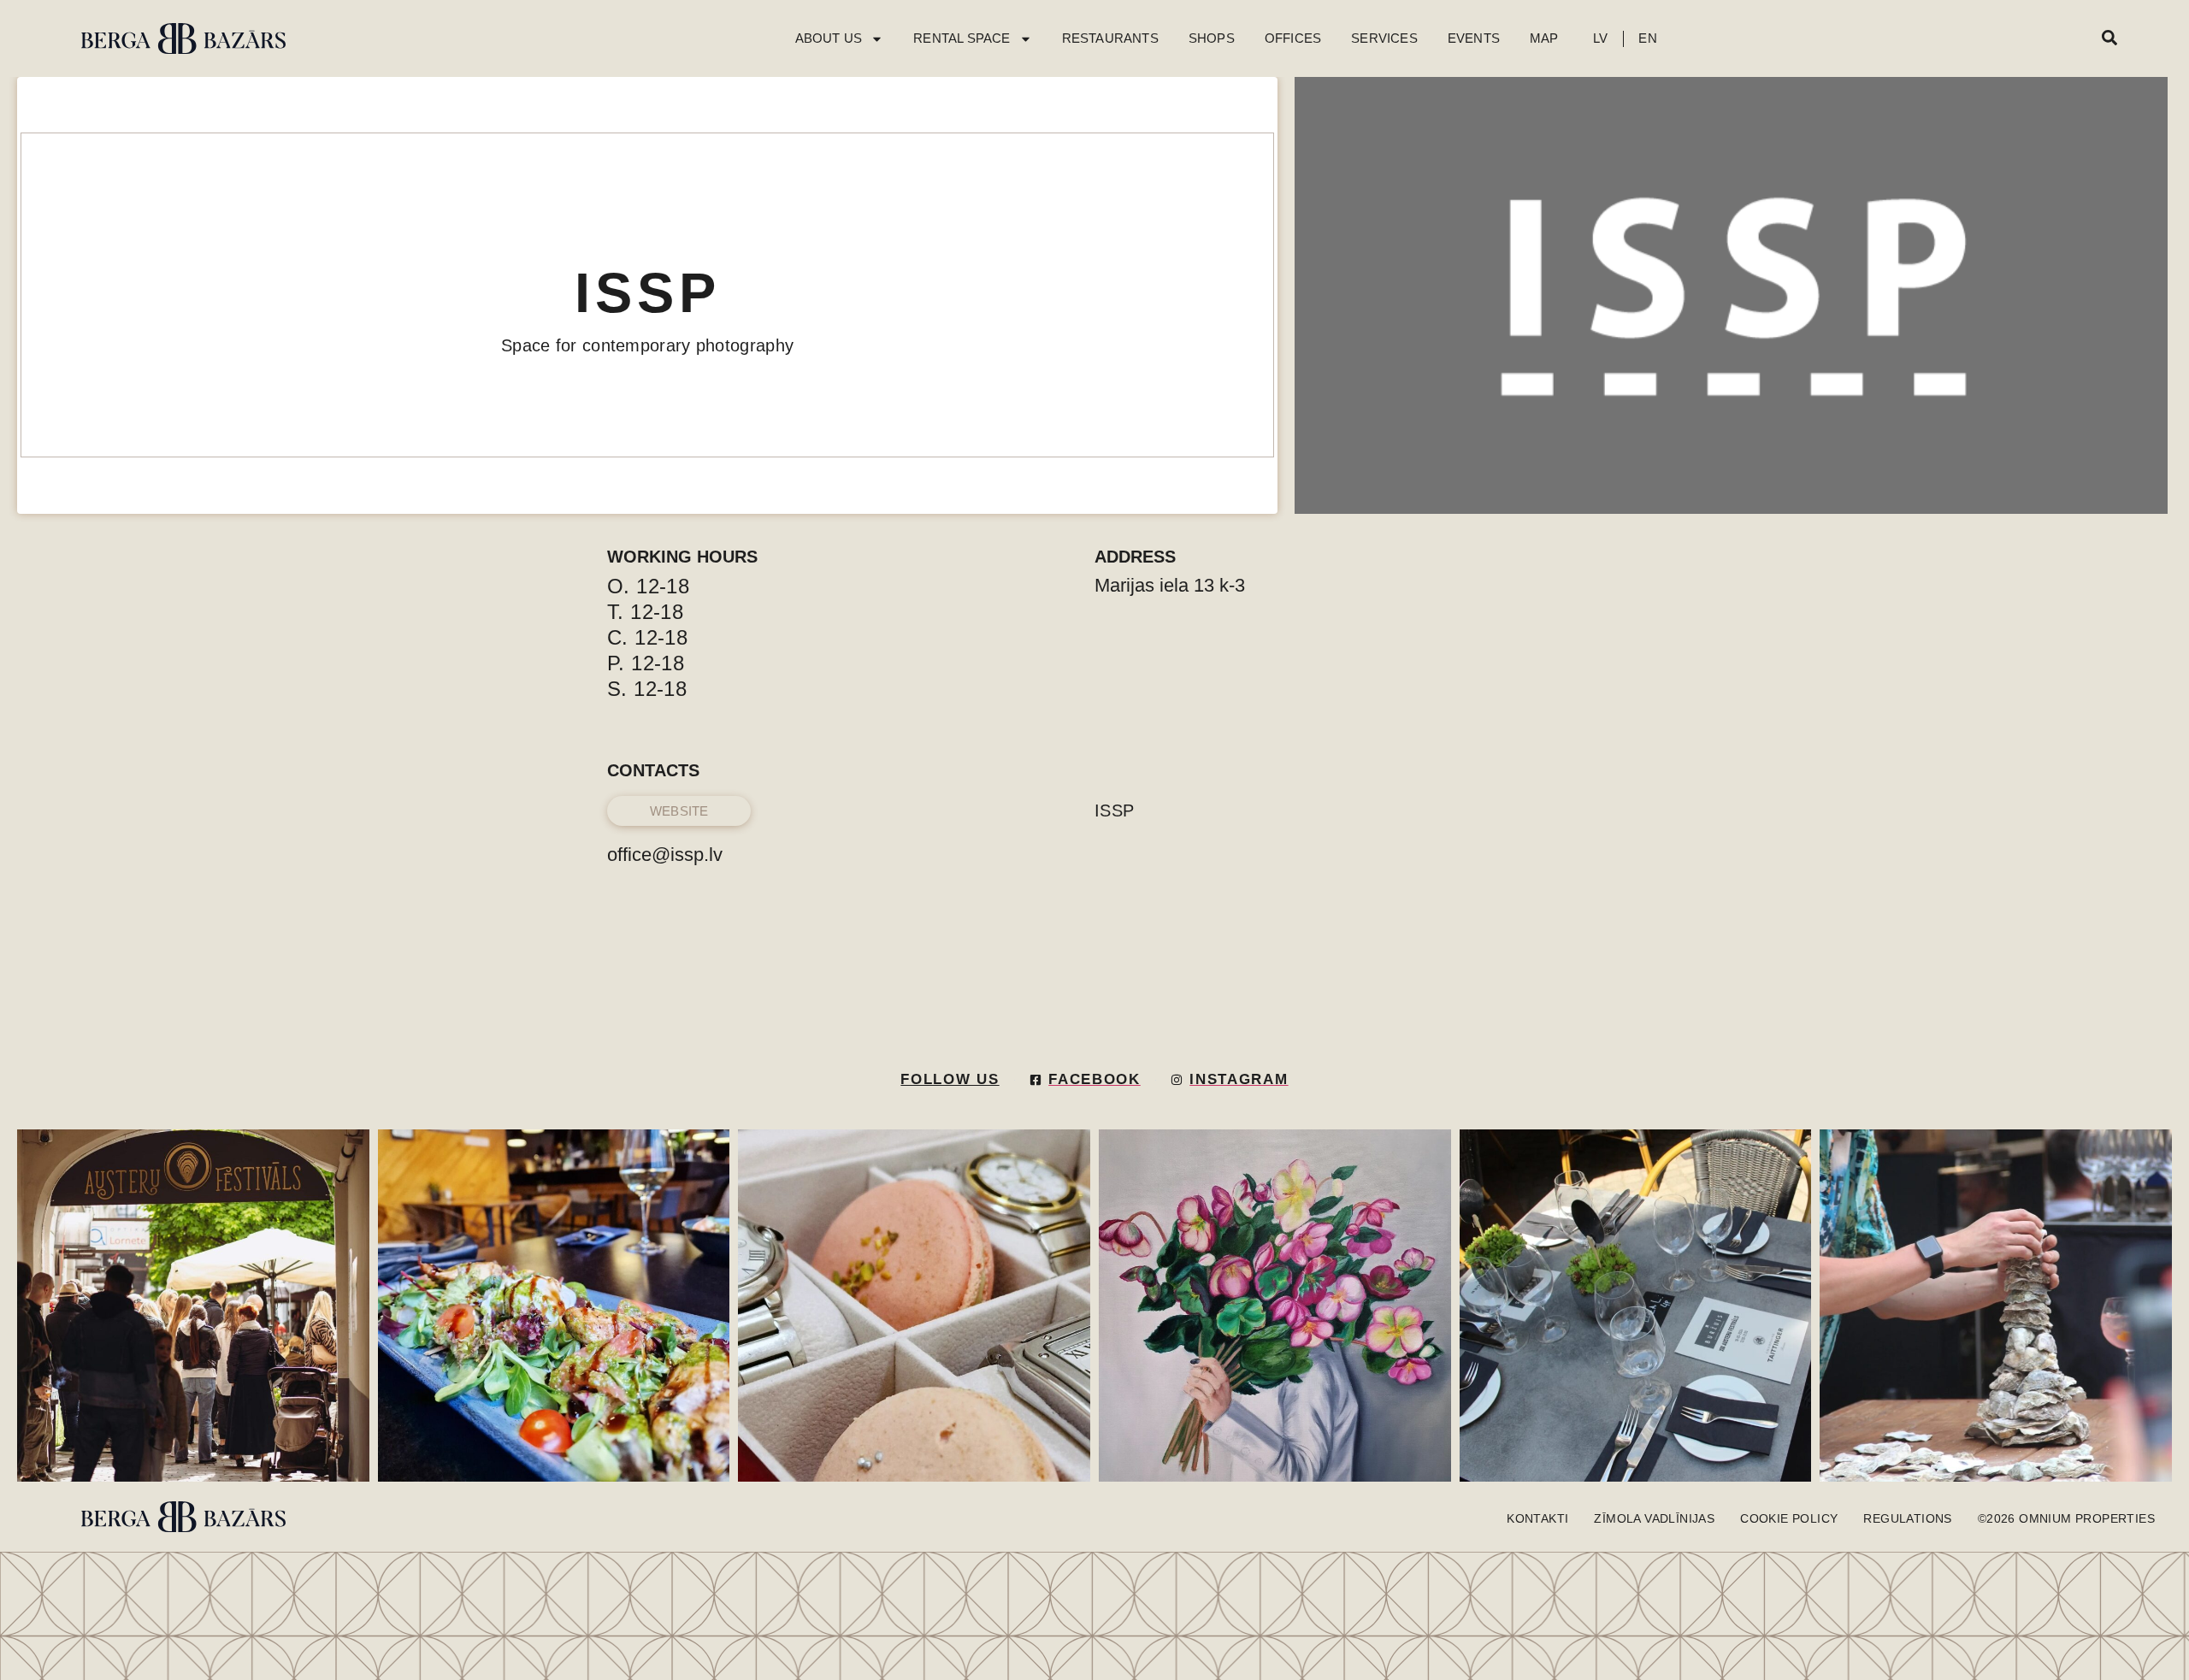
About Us (829, 38)
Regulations (1907, 1518)
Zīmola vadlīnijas (1654, 1518)
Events (1474, 38)
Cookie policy (1789, 1518)
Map (1544, 38)
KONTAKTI (1537, 1518)
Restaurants (1110, 38)
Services (1384, 38)
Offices (1293, 38)
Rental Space (962, 38)
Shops (1212, 38)
